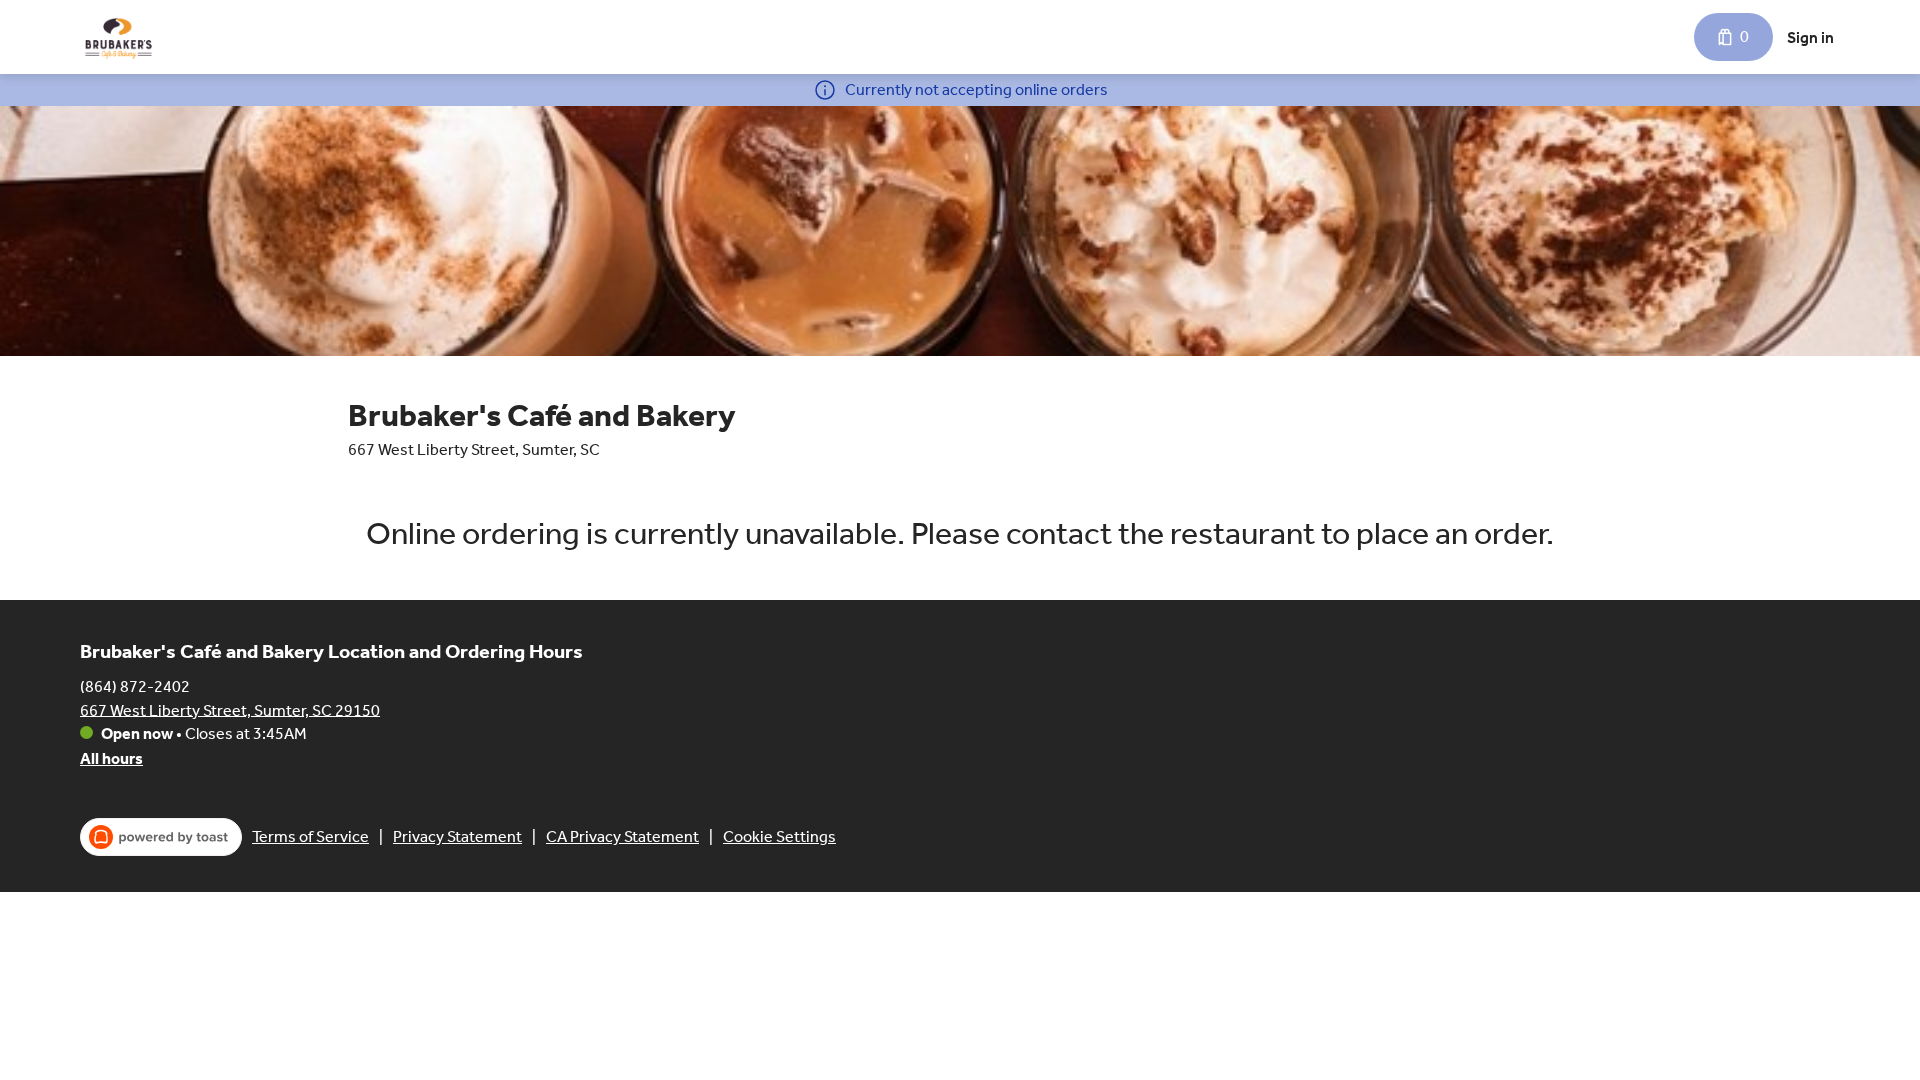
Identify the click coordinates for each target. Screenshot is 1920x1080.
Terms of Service (310, 836)
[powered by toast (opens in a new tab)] (161, 837)
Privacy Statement (457, 836)
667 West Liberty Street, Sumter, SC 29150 (230, 709)
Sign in (1810, 37)
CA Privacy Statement (622, 836)
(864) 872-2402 (135, 685)
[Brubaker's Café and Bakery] (118, 37)
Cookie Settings (779, 836)
